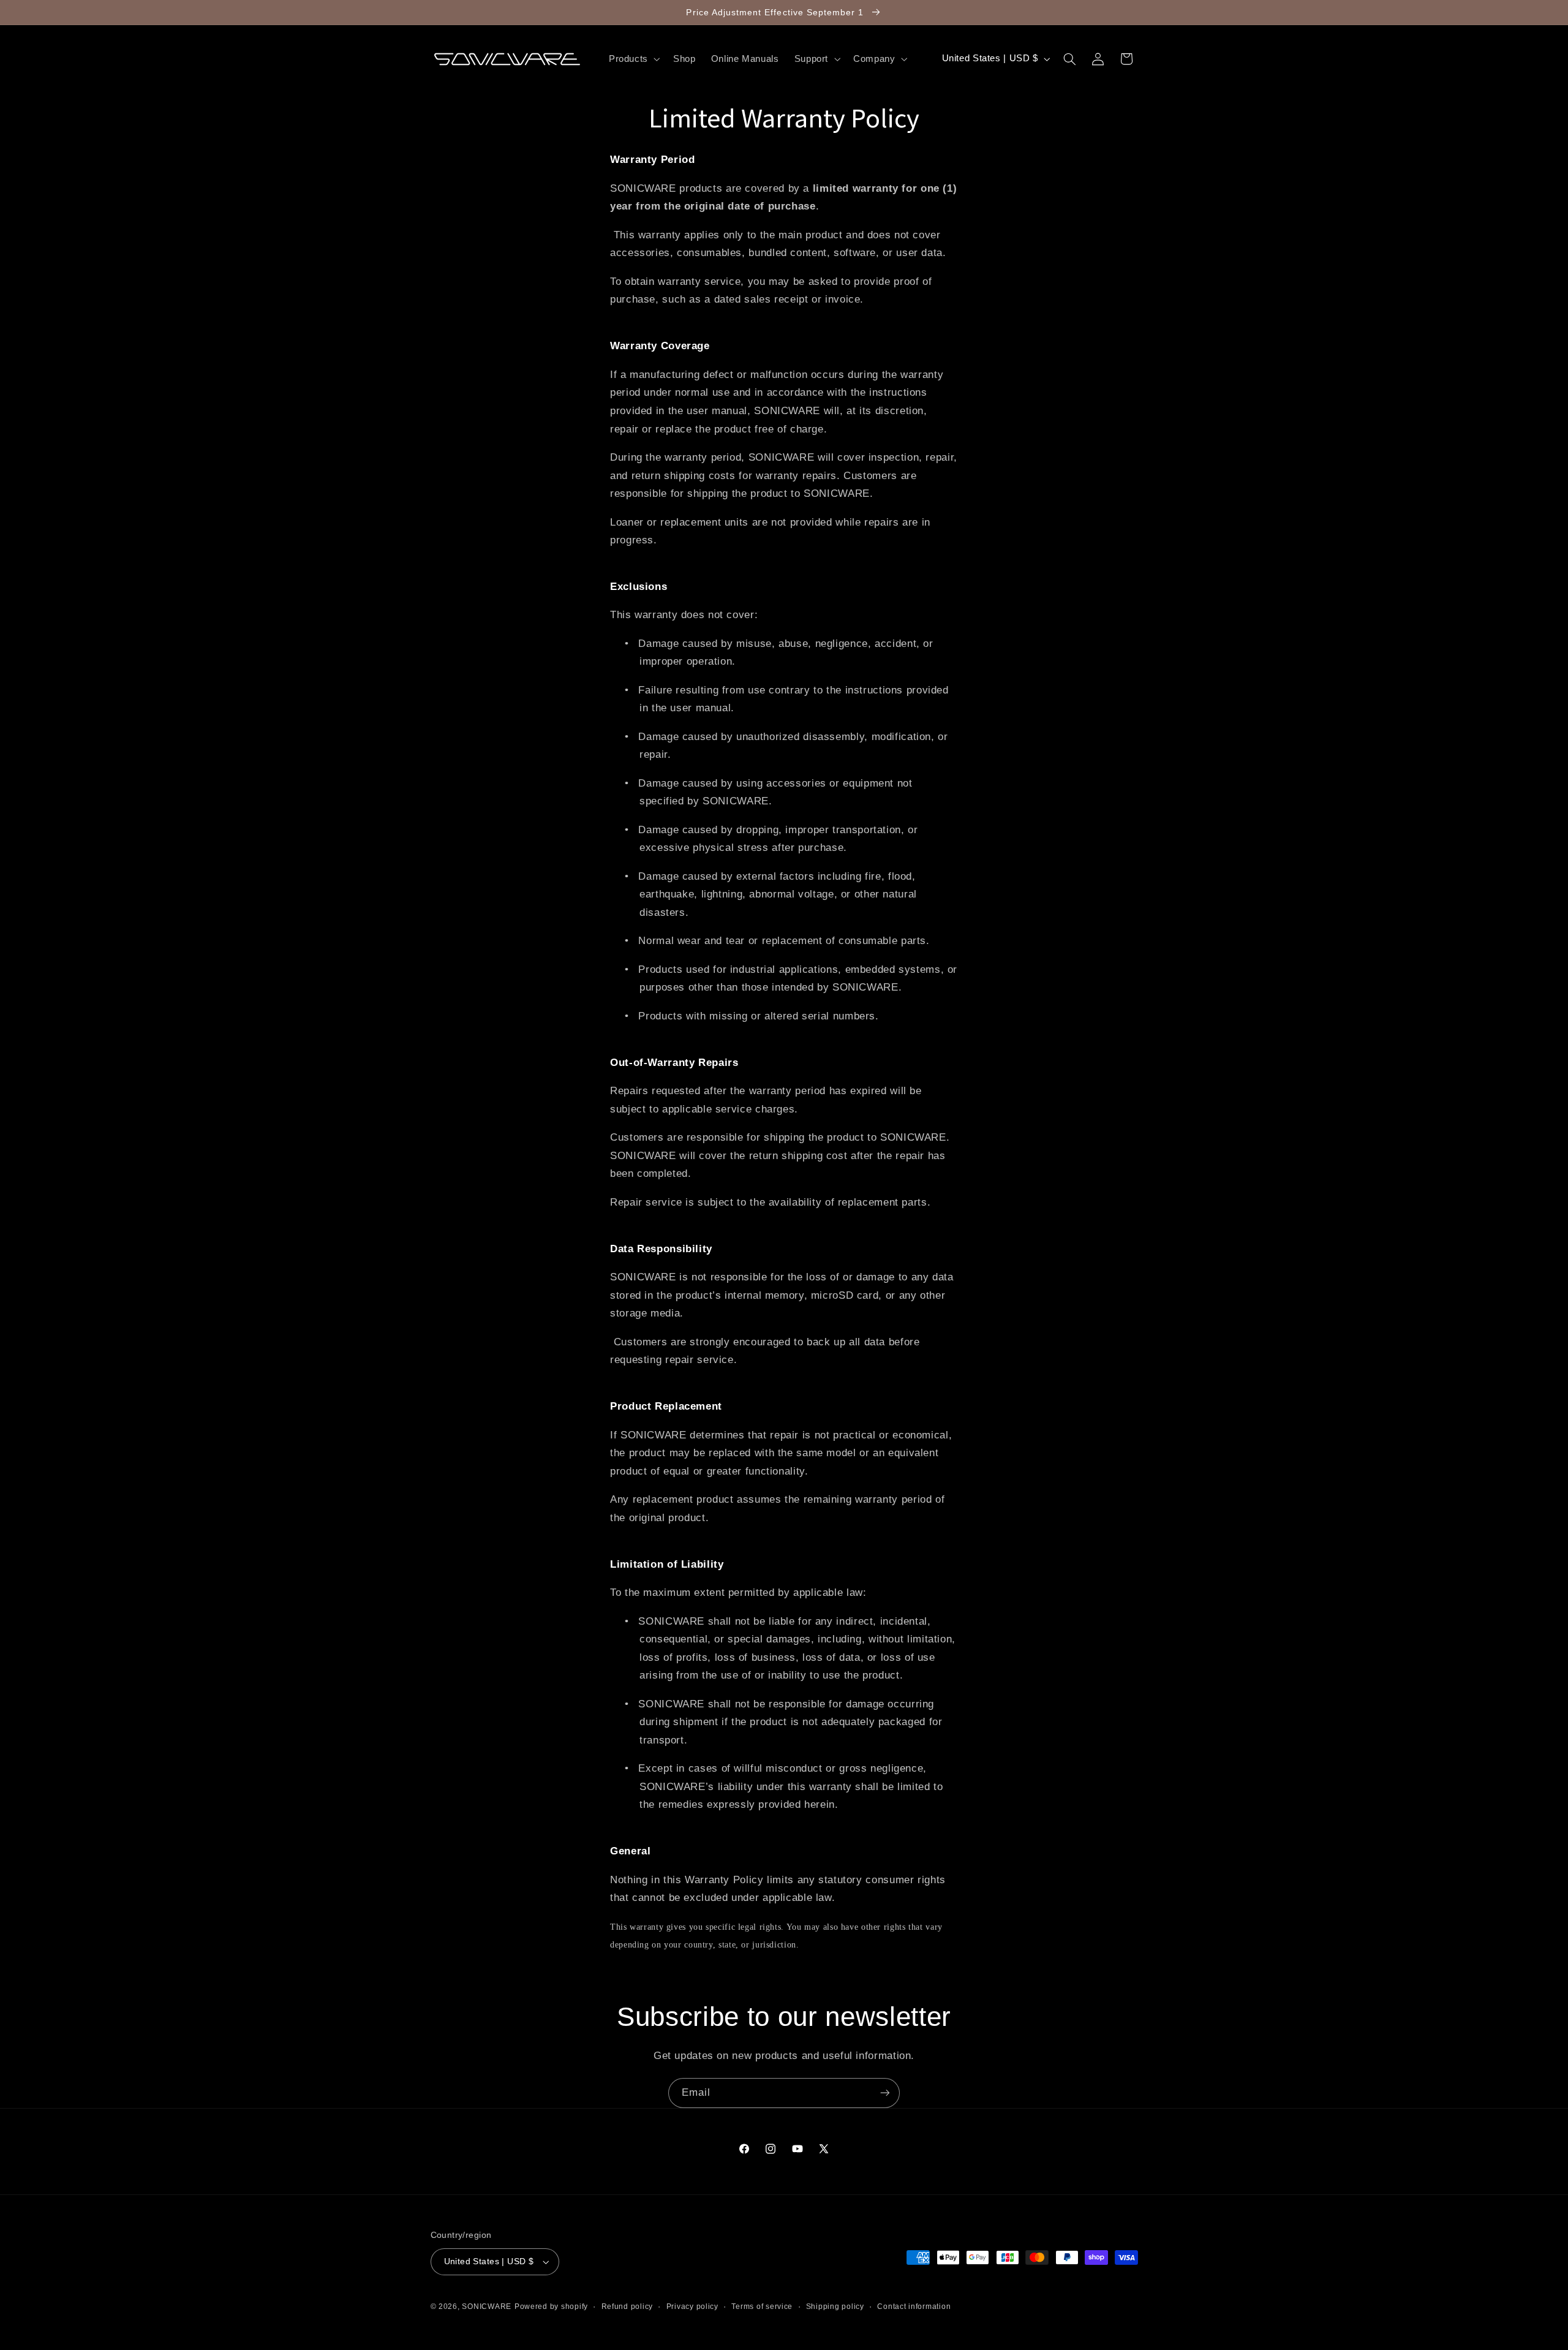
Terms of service (762, 2307)
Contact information (914, 2307)
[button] (633, 59)
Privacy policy (692, 2307)
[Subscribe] (885, 2093)
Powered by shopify (551, 2307)
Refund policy (628, 2307)
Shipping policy (835, 2307)
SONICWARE (487, 2307)
